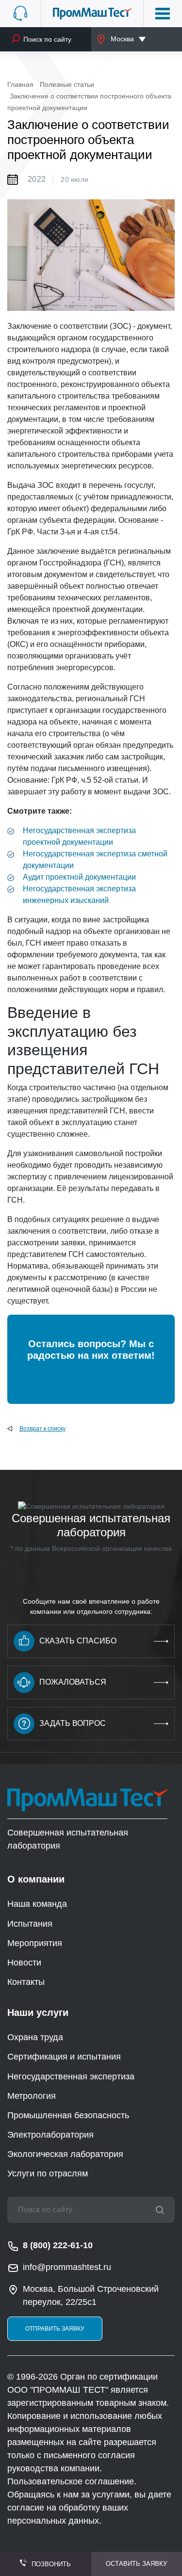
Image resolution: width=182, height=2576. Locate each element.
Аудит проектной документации (79, 877)
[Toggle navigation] (163, 14)
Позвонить (51, 2564)
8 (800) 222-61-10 (58, 2245)
